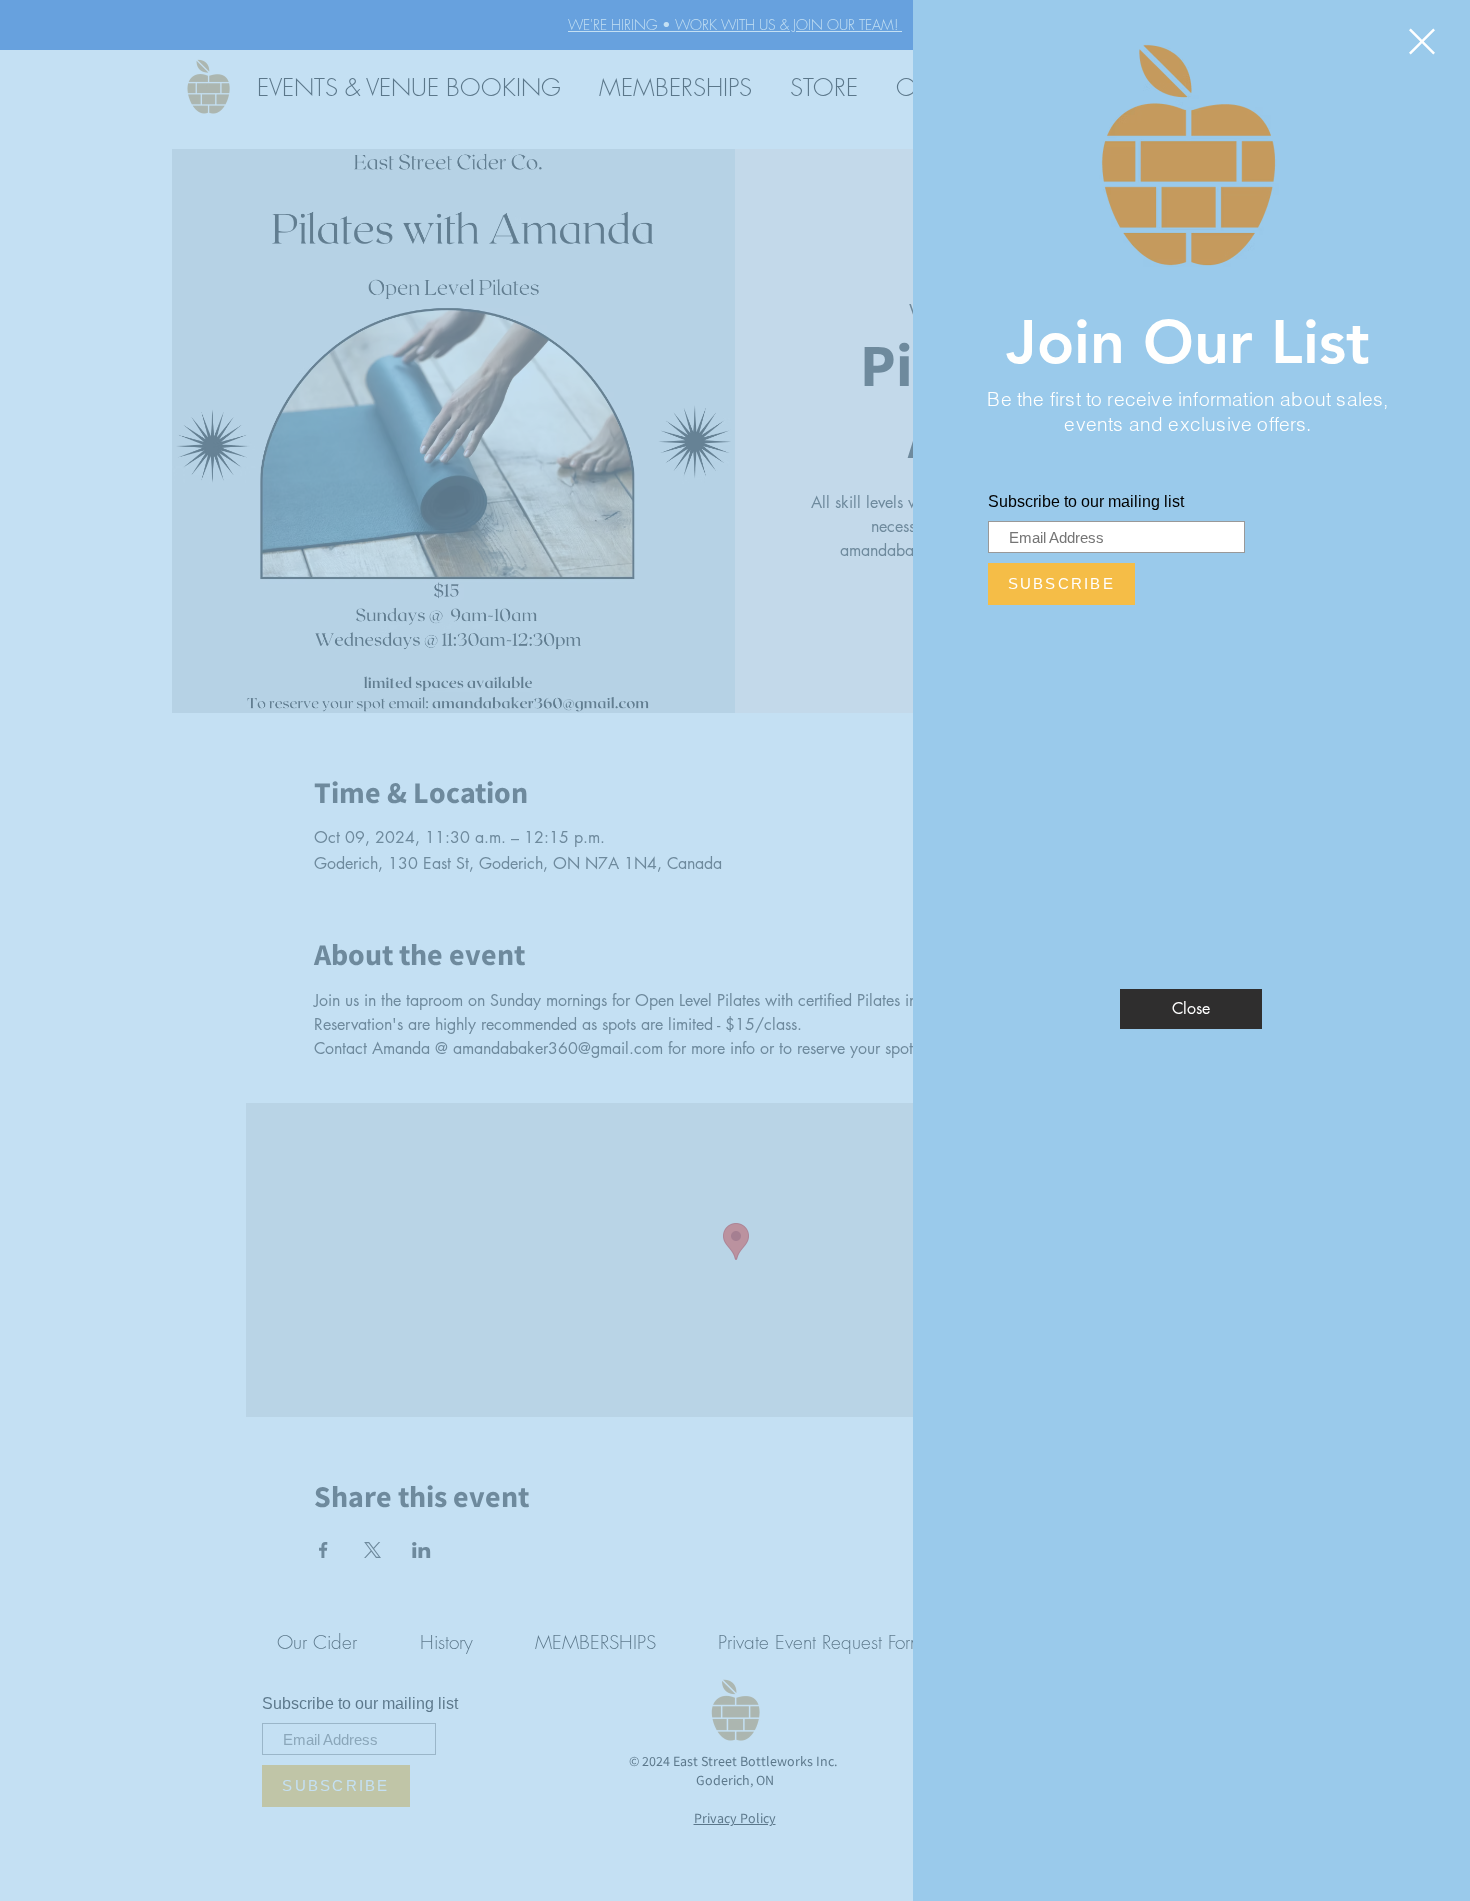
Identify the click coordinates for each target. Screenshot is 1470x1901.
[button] (1422, 41)
